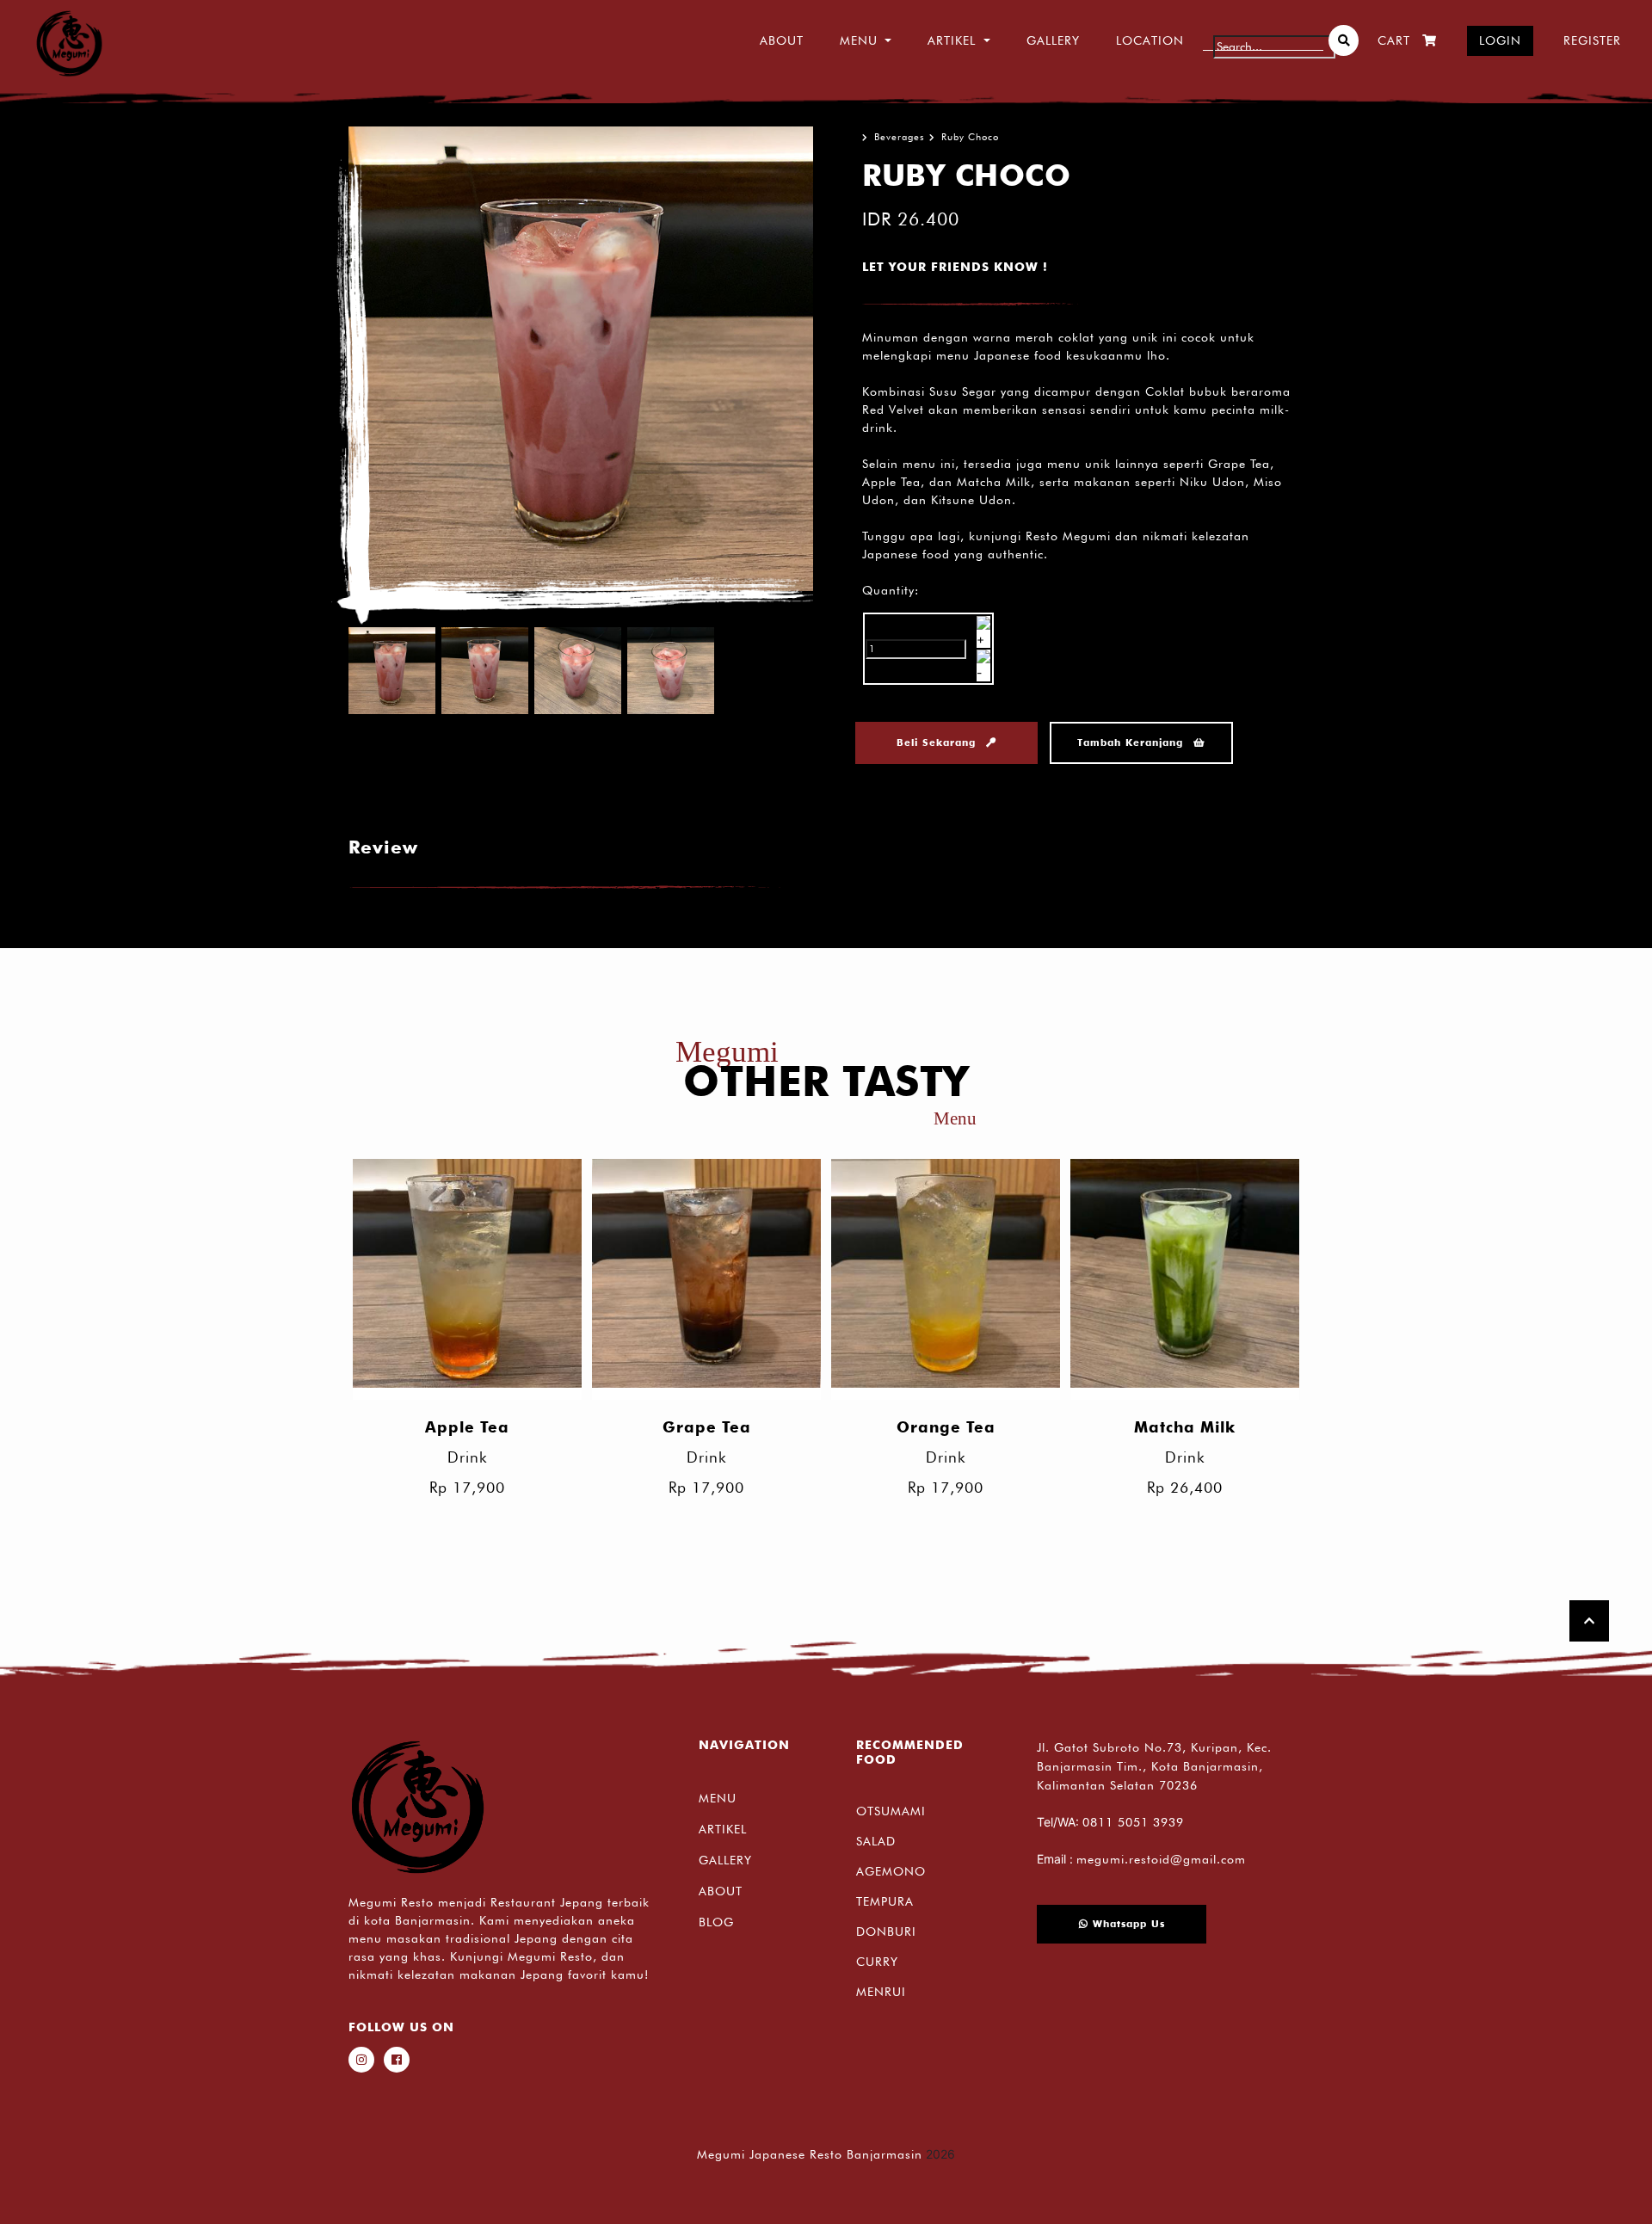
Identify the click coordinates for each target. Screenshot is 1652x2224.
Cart (1394, 40)
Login (1500, 40)
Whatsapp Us (1127, 1924)
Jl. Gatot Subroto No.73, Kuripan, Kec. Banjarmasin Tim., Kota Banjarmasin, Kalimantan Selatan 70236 (1154, 1766)
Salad (876, 1841)
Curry (877, 1962)
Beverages (900, 137)
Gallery (1053, 40)
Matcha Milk (1185, 1427)
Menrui (881, 1992)
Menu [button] (859, 40)
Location (1150, 40)
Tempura (885, 1901)
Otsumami (891, 1811)
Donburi (886, 1931)
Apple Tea (467, 1427)
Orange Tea (946, 1427)
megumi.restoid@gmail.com (1161, 1859)
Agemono (891, 1871)
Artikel (723, 1829)
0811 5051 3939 (1133, 1822)
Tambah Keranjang (1132, 742)
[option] (581, 359)
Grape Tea (707, 1427)
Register (1592, 40)
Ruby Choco (970, 137)
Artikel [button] (952, 40)
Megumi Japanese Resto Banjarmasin (810, 2154)
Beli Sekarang (938, 742)
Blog (716, 1922)
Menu (718, 1798)
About (782, 40)
